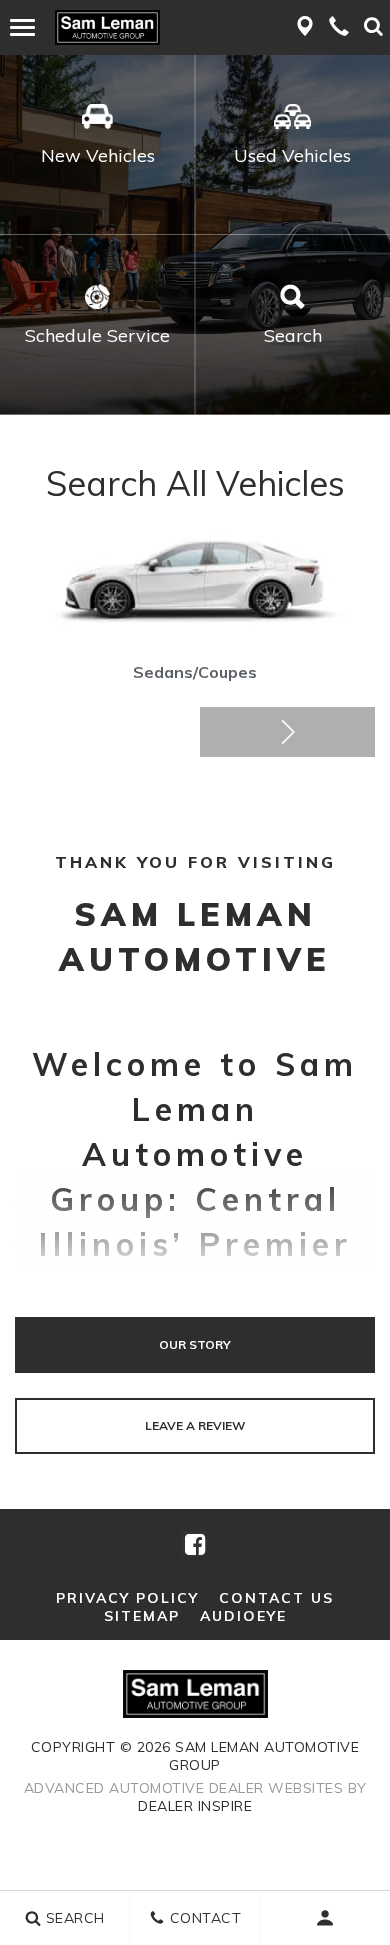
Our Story (195, 1344)
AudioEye (243, 1616)
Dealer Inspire (195, 1806)
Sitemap (142, 1616)
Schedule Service (97, 335)
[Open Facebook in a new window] (194, 1544)
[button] (287, 732)
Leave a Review (195, 1425)
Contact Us (276, 1598)
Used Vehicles (292, 155)
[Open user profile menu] (325, 1918)
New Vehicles (98, 155)
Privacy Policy (127, 1598)
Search (293, 335)
